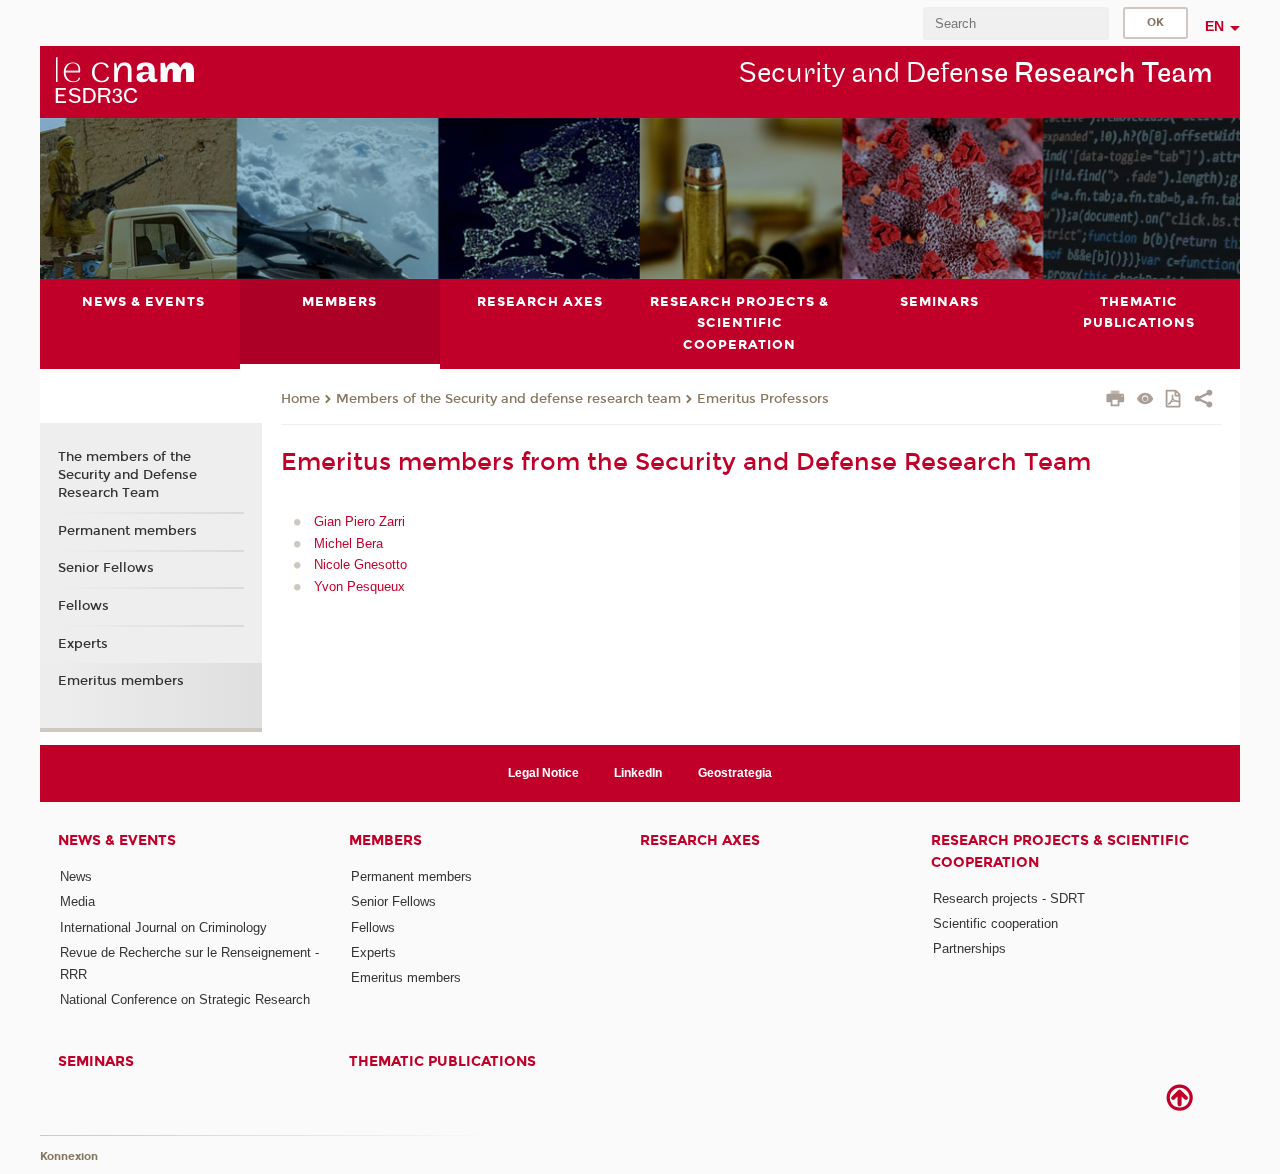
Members (385, 840)
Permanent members (127, 531)
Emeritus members (121, 681)
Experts (83, 644)
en (1214, 26)
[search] (1016, 23)
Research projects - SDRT (1009, 898)
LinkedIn (638, 773)
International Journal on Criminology (163, 927)
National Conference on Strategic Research (185, 999)
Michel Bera (348, 543)
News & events (117, 840)
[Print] (1115, 401)
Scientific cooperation (995, 923)
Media (77, 901)
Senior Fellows (106, 568)
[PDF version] (1174, 400)
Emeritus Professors (763, 399)
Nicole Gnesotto (360, 564)
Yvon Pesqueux (359, 586)
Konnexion (69, 1156)
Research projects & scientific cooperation (1060, 851)
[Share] (1203, 401)
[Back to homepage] (124, 81)
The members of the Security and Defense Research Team (127, 475)
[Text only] (1145, 400)
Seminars (96, 1061)
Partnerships (969, 948)
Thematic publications (442, 1061)
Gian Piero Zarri (359, 521)
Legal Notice (543, 773)
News (76, 876)
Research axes (700, 840)
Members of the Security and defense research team (508, 399)
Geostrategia (735, 773)
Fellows (83, 606)
